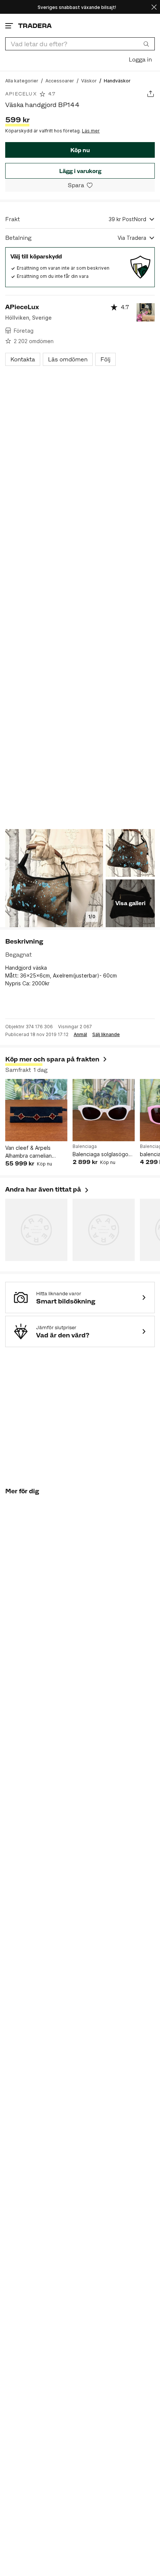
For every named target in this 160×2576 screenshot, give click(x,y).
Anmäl (80, 1035)
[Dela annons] (151, 94)
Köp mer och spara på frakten (52, 1059)
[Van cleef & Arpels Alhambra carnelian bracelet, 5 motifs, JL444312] (36, 1110)
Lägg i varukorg (80, 171)
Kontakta (23, 359)
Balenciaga (85, 1146)
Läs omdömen (68, 359)
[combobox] (80, 44)
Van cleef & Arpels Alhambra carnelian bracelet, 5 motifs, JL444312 (28, 1152)
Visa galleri (130, 903)
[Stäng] (154, 7)
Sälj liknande (106, 1035)
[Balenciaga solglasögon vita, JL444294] (104, 1110)
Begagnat (18, 955)
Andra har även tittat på (47, 1189)
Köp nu (80, 150)
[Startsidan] (35, 26)
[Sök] (146, 44)
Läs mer (91, 131)
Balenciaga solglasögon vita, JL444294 (102, 1154)
